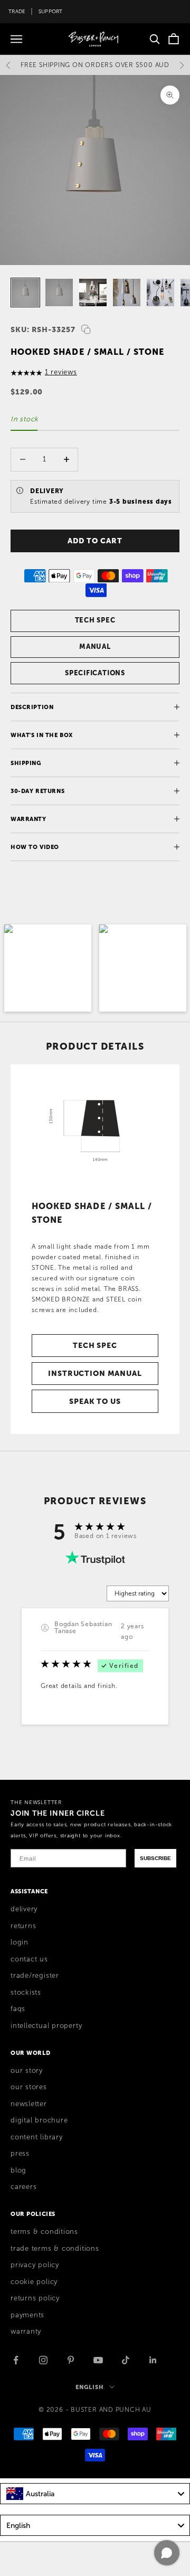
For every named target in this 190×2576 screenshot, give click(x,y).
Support (51, 11)
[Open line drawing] (95, 1127)
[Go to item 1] (25, 292)
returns (23, 1926)
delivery (24, 1909)
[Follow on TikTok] (126, 2360)
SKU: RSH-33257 (43, 329)
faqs (18, 2009)
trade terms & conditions (55, 2249)
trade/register (35, 1976)
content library (37, 2137)
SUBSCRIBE (155, 1858)
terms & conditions (44, 2232)
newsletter (29, 2104)
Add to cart (95, 541)
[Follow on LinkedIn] (153, 2360)
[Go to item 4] (127, 292)
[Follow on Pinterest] (71, 2360)
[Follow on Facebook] (16, 2360)
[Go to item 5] (160, 292)
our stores (29, 2087)
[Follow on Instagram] (43, 2360)
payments (27, 2315)
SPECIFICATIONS (95, 673)
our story (27, 2071)
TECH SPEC (95, 620)
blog (18, 2171)
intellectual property (46, 2026)
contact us (29, 1959)
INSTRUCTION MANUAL (95, 1373)
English (89, 2387)
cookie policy (34, 2282)
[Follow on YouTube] (98, 2360)
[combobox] (95, 2494)
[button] (48, 968)
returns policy (35, 2298)
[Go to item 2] (59, 292)
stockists (26, 1993)
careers (23, 2187)
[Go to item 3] (93, 292)
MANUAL (95, 647)
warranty (26, 2332)
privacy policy (35, 2265)
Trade (17, 11)
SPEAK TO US (95, 1401)
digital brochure (39, 2120)
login (20, 1942)
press (20, 2154)
